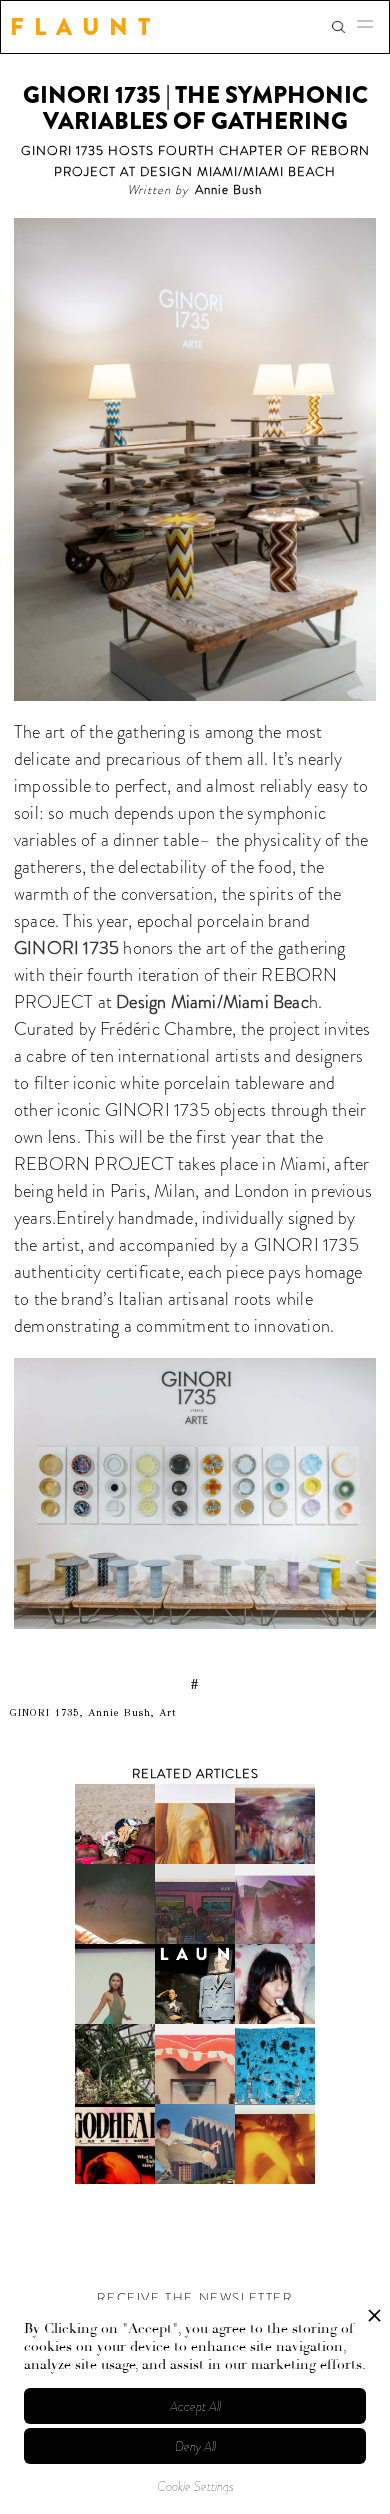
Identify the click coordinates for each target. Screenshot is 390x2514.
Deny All (195, 2446)
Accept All (195, 2406)
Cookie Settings (195, 2486)
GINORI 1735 (66, 948)
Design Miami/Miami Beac (212, 1002)
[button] (371, 27)
